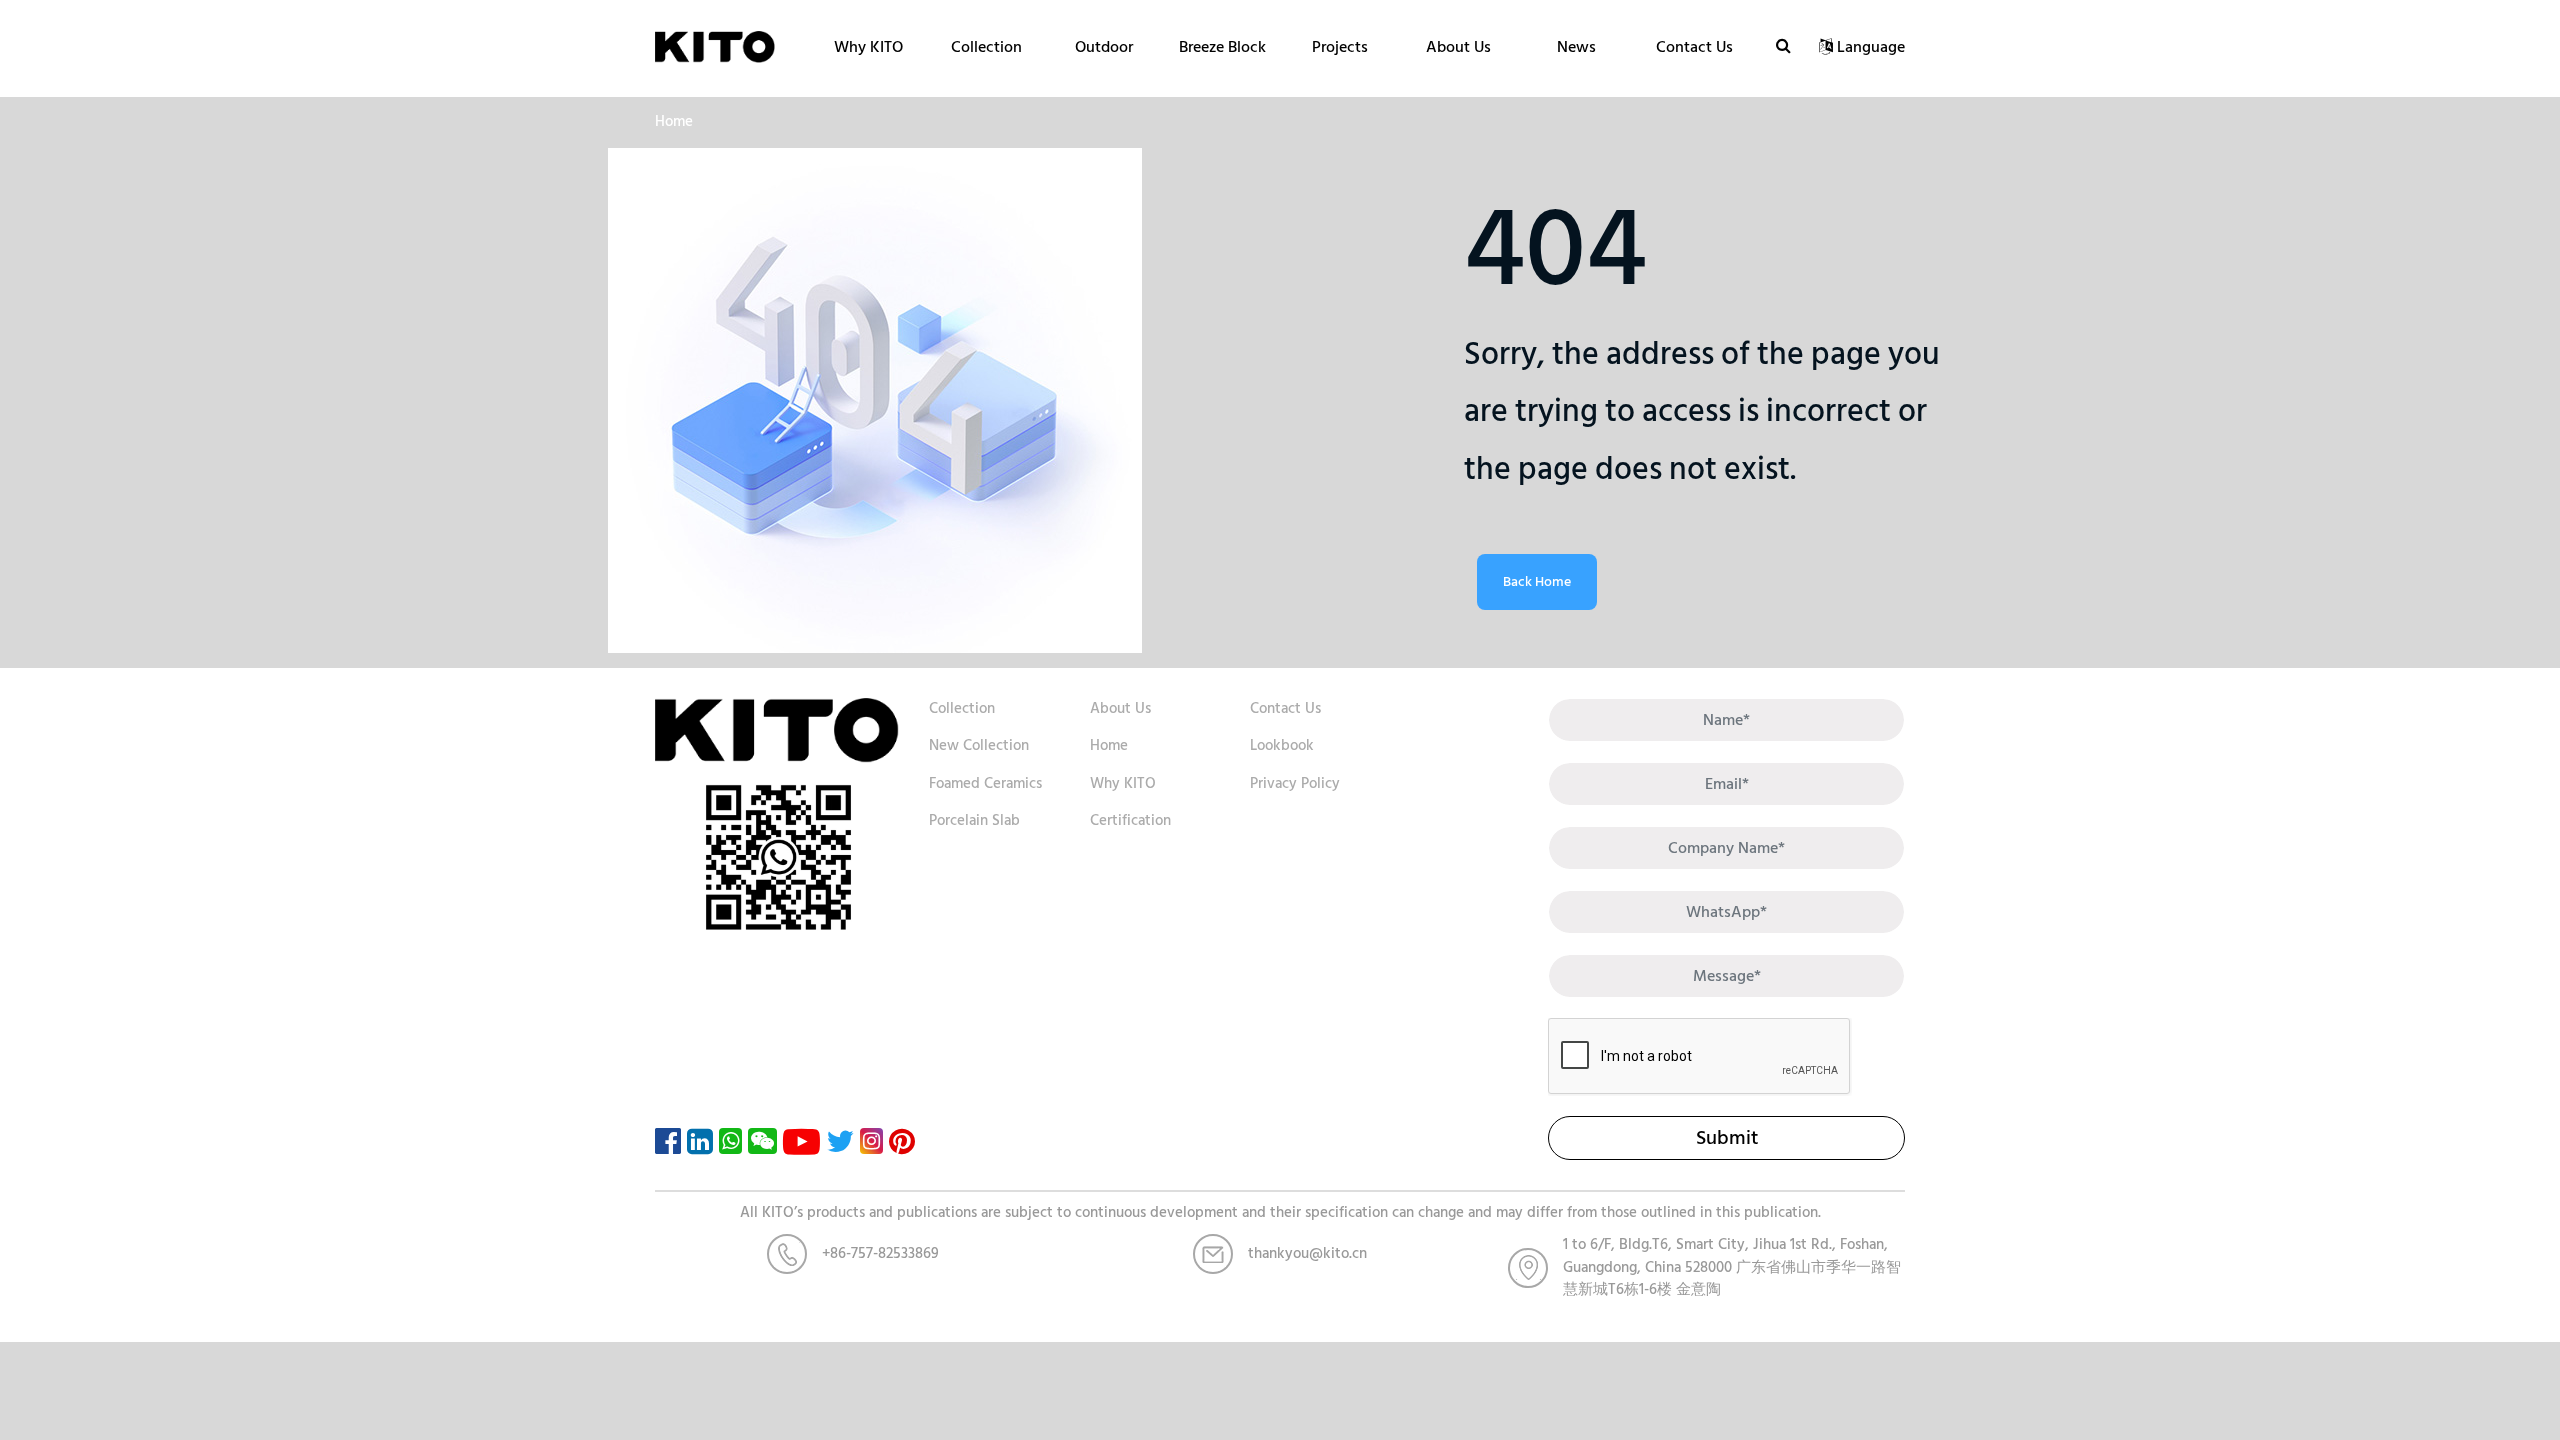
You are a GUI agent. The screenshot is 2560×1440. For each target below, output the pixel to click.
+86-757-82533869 (880, 1253)
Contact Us (1694, 47)
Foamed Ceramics (985, 783)
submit (1727, 1138)
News (1576, 47)
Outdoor (1104, 47)
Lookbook (1282, 745)
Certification (1130, 820)
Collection (986, 47)
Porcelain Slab (974, 820)
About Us (1458, 47)
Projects (1340, 47)
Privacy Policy (1295, 783)
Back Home (1537, 581)
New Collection (979, 745)
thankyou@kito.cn (1307, 1253)
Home (674, 121)
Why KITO (868, 47)
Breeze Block (1222, 47)
